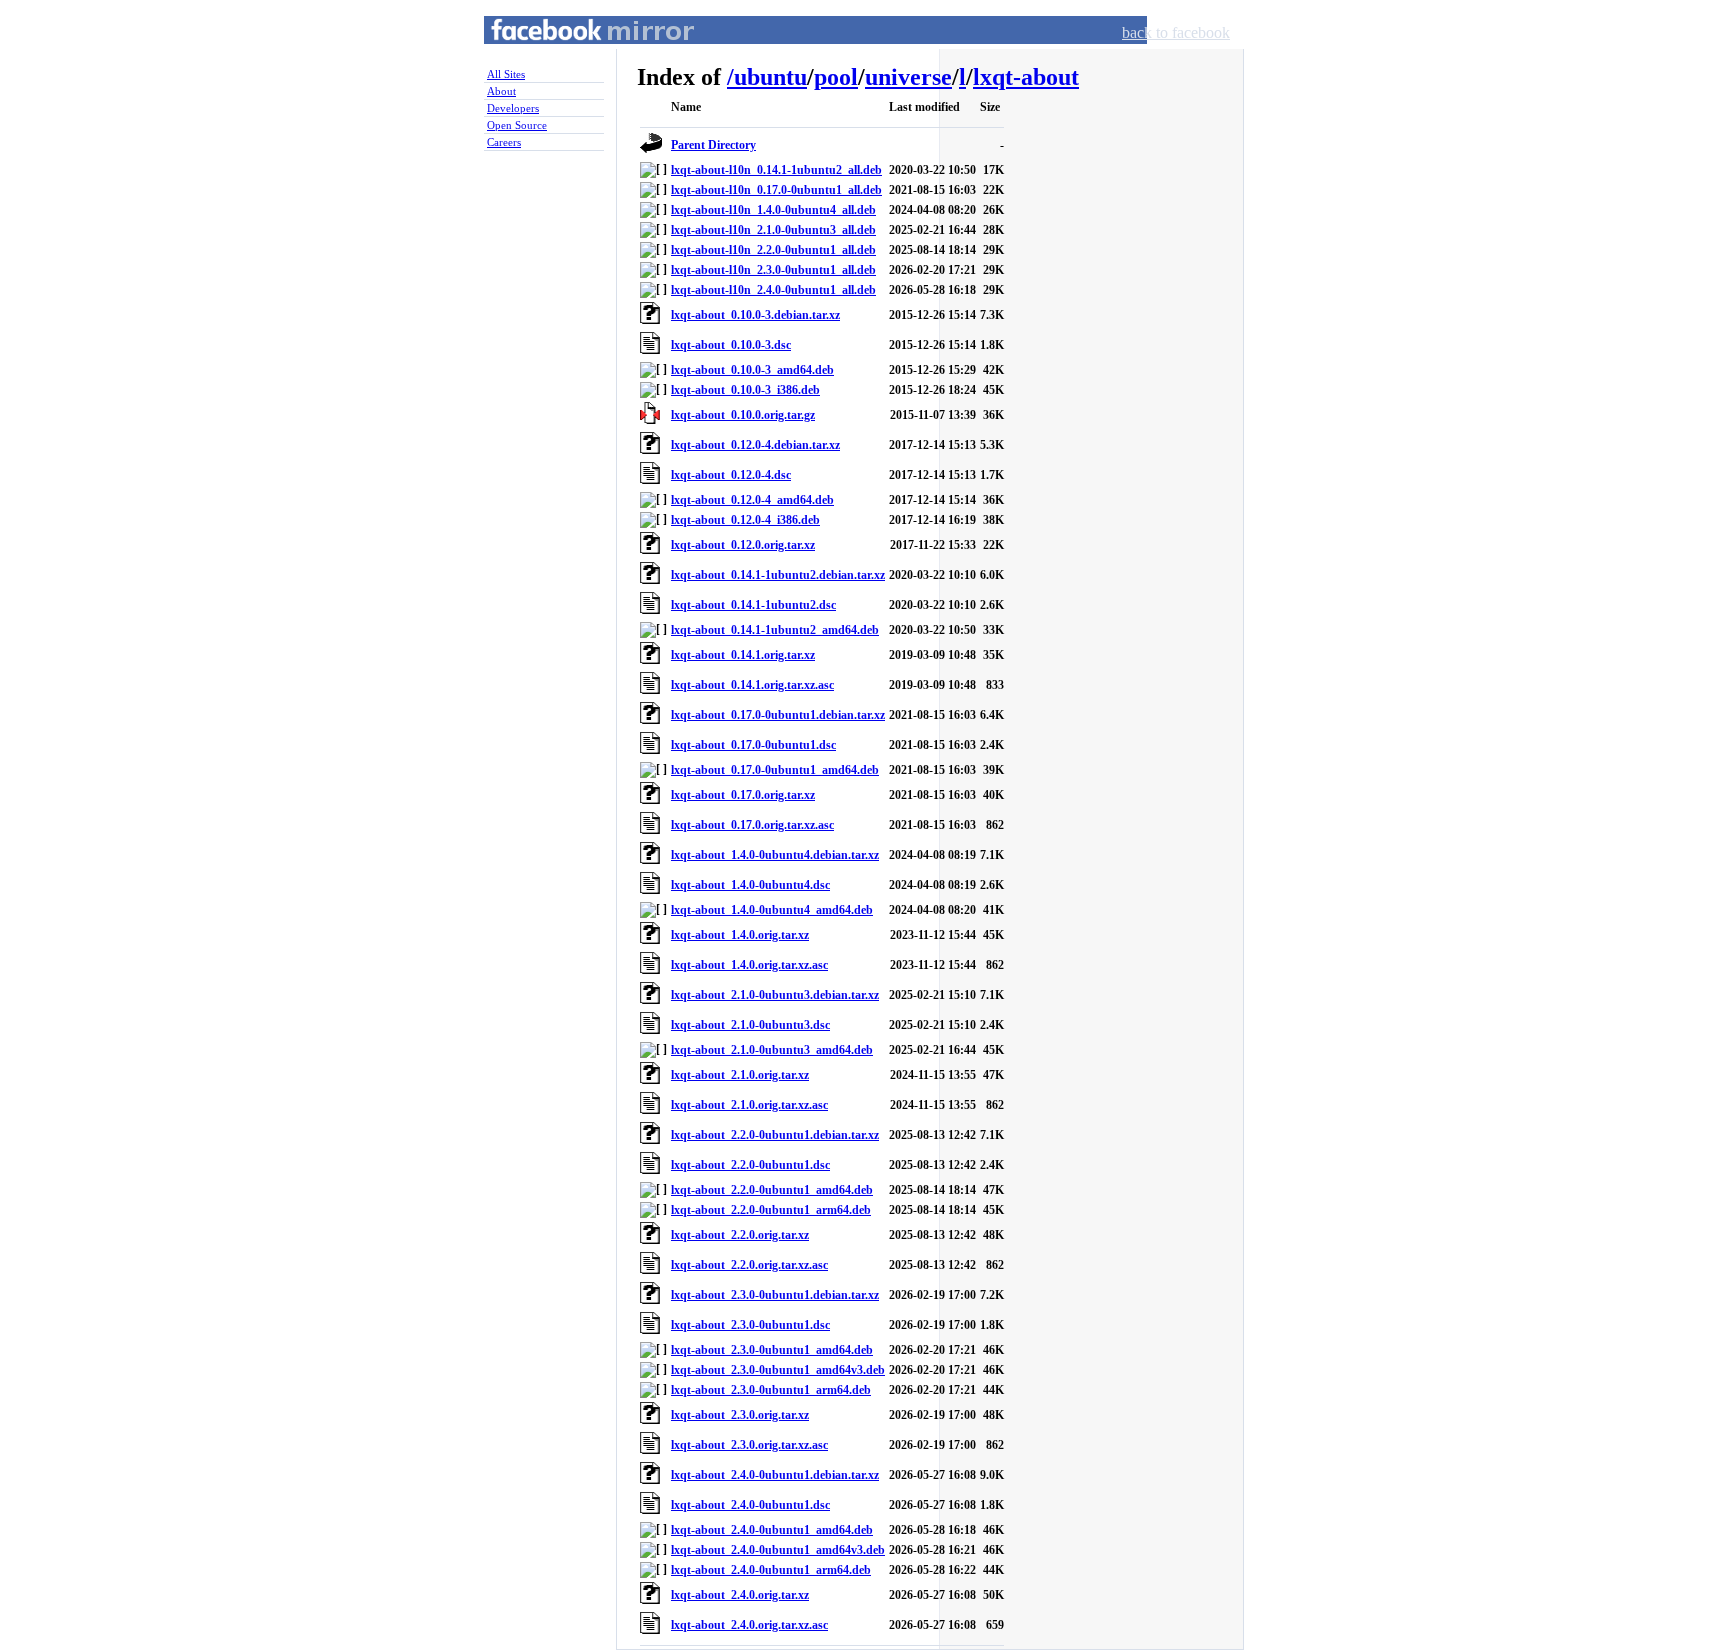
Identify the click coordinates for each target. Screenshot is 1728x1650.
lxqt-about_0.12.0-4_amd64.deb (752, 500)
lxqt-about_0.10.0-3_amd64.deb (752, 370)
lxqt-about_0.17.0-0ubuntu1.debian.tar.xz (778, 715)
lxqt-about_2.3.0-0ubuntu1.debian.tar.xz (775, 1295)
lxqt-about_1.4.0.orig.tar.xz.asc (749, 965)
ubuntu (770, 77)
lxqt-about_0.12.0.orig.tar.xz (743, 545)
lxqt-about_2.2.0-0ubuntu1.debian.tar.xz (775, 1135)
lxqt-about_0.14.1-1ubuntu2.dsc (753, 605)
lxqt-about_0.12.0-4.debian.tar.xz (755, 445)
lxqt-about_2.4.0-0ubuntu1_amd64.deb (772, 1530)
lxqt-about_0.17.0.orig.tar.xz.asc (752, 825)
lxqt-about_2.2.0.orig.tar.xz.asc (749, 1265)
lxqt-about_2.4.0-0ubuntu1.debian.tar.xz (775, 1475)
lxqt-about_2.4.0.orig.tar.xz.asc (749, 1625)
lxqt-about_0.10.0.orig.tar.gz (743, 415)
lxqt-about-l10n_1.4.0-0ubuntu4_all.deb (773, 210)
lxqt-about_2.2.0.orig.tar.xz (740, 1235)
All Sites (506, 74)
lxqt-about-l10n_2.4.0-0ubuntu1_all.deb (773, 290)
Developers (513, 108)
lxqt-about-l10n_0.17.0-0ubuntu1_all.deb (776, 190)
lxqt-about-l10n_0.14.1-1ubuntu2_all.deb (776, 170)
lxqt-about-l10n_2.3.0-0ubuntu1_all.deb (773, 270)
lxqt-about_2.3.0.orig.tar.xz (740, 1415)
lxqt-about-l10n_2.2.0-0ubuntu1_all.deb (773, 250)
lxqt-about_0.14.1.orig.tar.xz (743, 655)
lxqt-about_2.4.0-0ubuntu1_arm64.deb (771, 1570)
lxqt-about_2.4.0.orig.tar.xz (740, 1595)
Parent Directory (713, 145)
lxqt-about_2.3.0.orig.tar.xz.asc (749, 1445)
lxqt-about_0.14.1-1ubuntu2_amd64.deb (775, 630)
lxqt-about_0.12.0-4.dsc (731, 475)
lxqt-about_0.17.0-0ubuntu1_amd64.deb (775, 770)
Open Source (517, 125)
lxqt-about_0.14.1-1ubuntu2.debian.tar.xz (778, 575)
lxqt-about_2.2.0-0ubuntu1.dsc (750, 1165)
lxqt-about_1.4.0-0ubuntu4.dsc (750, 885)
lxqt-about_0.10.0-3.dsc (731, 345)
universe (908, 77)
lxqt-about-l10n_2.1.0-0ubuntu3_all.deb (773, 230)
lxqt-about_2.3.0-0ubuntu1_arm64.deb (771, 1390)
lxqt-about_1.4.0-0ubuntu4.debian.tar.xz (775, 855)
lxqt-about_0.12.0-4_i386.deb (745, 520)
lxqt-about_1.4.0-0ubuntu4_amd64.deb (772, 910)
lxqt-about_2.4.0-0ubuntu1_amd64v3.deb (778, 1550)
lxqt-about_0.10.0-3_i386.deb (745, 390)
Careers (504, 142)
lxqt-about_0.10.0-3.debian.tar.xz (755, 315)
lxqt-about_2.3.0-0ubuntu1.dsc (750, 1325)
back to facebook (1176, 32)
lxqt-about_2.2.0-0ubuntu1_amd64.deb (772, 1190)
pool (836, 77)
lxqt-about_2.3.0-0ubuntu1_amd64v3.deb (778, 1370)
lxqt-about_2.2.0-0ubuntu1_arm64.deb (771, 1210)
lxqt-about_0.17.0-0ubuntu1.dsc (753, 745)
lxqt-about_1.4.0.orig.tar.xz (740, 935)
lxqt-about (1026, 77)
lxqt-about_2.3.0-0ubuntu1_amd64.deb (772, 1350)
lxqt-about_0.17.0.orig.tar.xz (743, 795)
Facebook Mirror (574, 53)
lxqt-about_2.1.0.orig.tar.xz (740, 1075)
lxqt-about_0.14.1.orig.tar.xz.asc (752, 685)
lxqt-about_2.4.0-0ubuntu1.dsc (750, 1505)
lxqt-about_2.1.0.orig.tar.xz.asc (749, 1105)
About (501, 91)
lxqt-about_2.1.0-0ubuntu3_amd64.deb (772, 1050)
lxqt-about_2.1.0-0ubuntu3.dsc (750, 1025)
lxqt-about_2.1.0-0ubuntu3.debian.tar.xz (775, 995)
